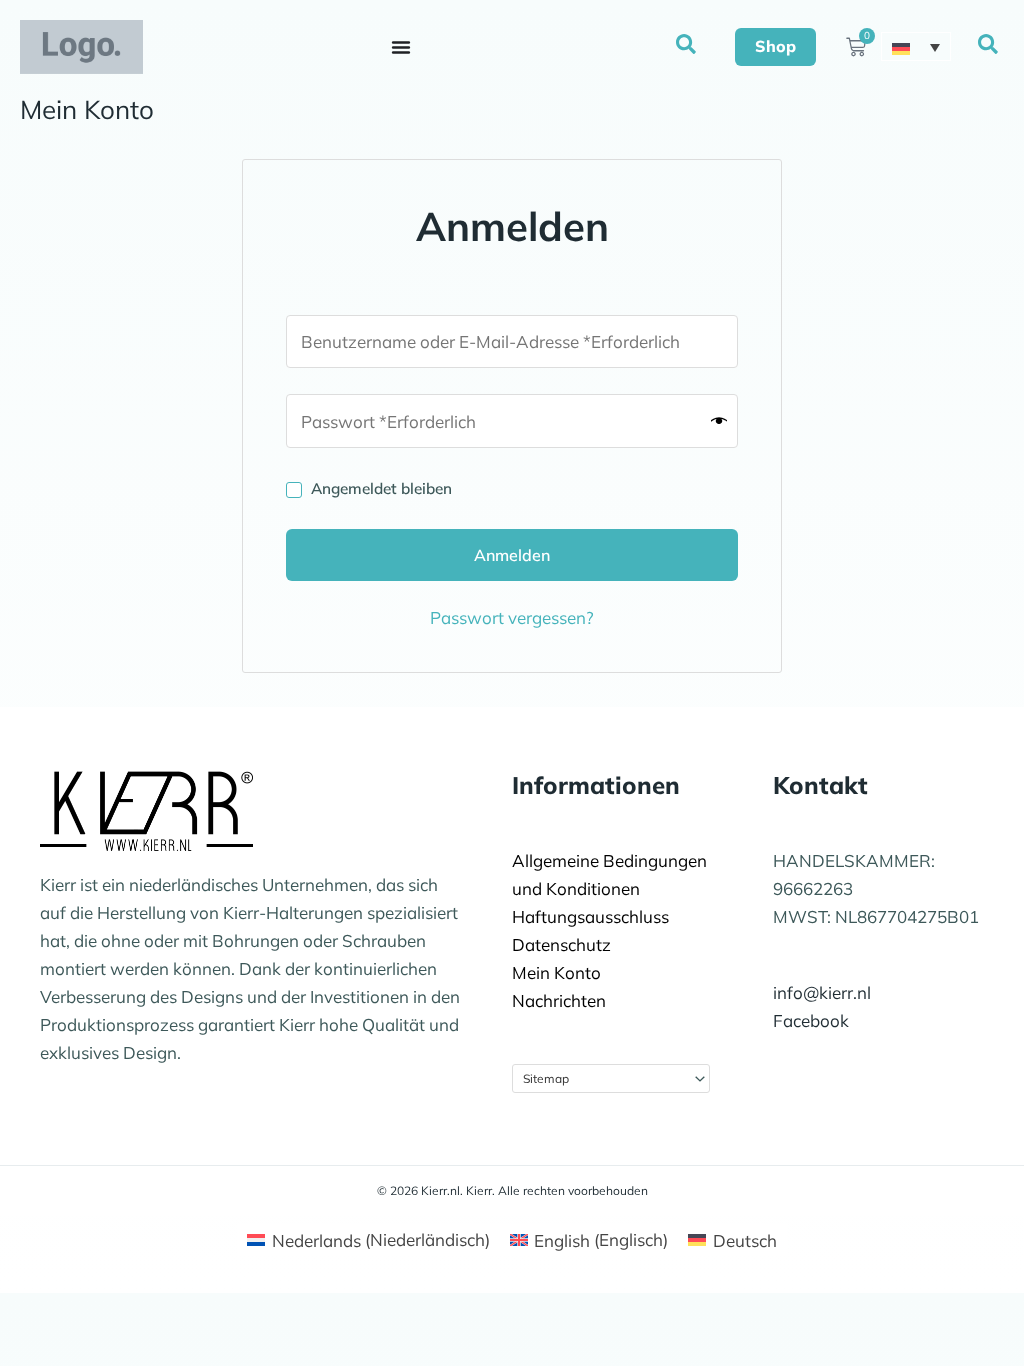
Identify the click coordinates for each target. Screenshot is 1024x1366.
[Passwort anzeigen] (719, 421)
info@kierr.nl (822, 992)
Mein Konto (556, 972)
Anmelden (512, 555)
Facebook (811, 1020)
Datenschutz (561, 944)
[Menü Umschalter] (401, 47)
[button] (687, 45)
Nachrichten (559, 1000)
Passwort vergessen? (512, 617)
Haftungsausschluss (590, 916)
